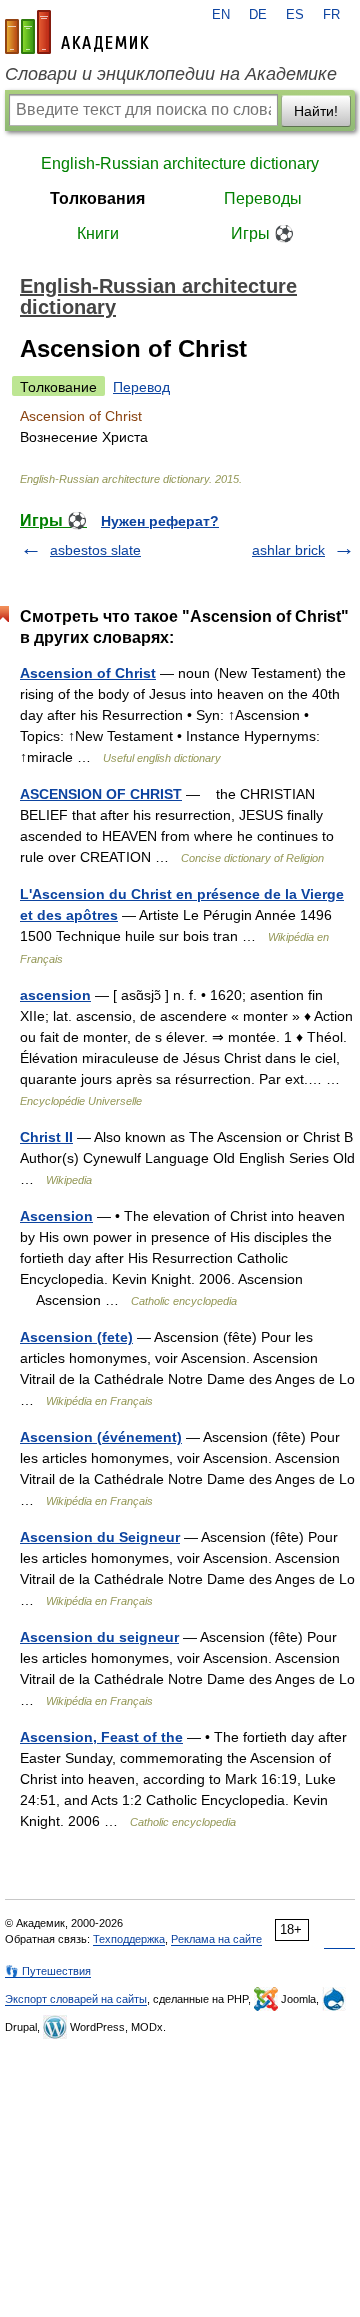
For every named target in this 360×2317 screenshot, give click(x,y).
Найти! (316, 111)
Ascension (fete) (76, 1337)
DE (258, 15)
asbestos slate (95, 550)
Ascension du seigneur (99, 1637)
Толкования (97, 198)
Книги (98, 233)
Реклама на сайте (216, 1939)
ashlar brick (288, 550)
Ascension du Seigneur (100, 1537)
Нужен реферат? (160, 521)
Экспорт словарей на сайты (76, 1999)
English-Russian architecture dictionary (180, 163)
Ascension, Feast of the (101, 1737)
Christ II (46, 1137)
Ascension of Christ (88, 673)
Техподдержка (129, 1939)
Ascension (56, 1216)
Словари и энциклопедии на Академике (171, 74)
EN (221, 15)
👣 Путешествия (48, 1971)
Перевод (141, 387)
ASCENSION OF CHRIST (101, 794)
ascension (55, 995)
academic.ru (77, 32)
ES (295, 15)
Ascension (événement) (101, 1437)
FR (331, 15)
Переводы (263, 198)
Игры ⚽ (262, 233)
